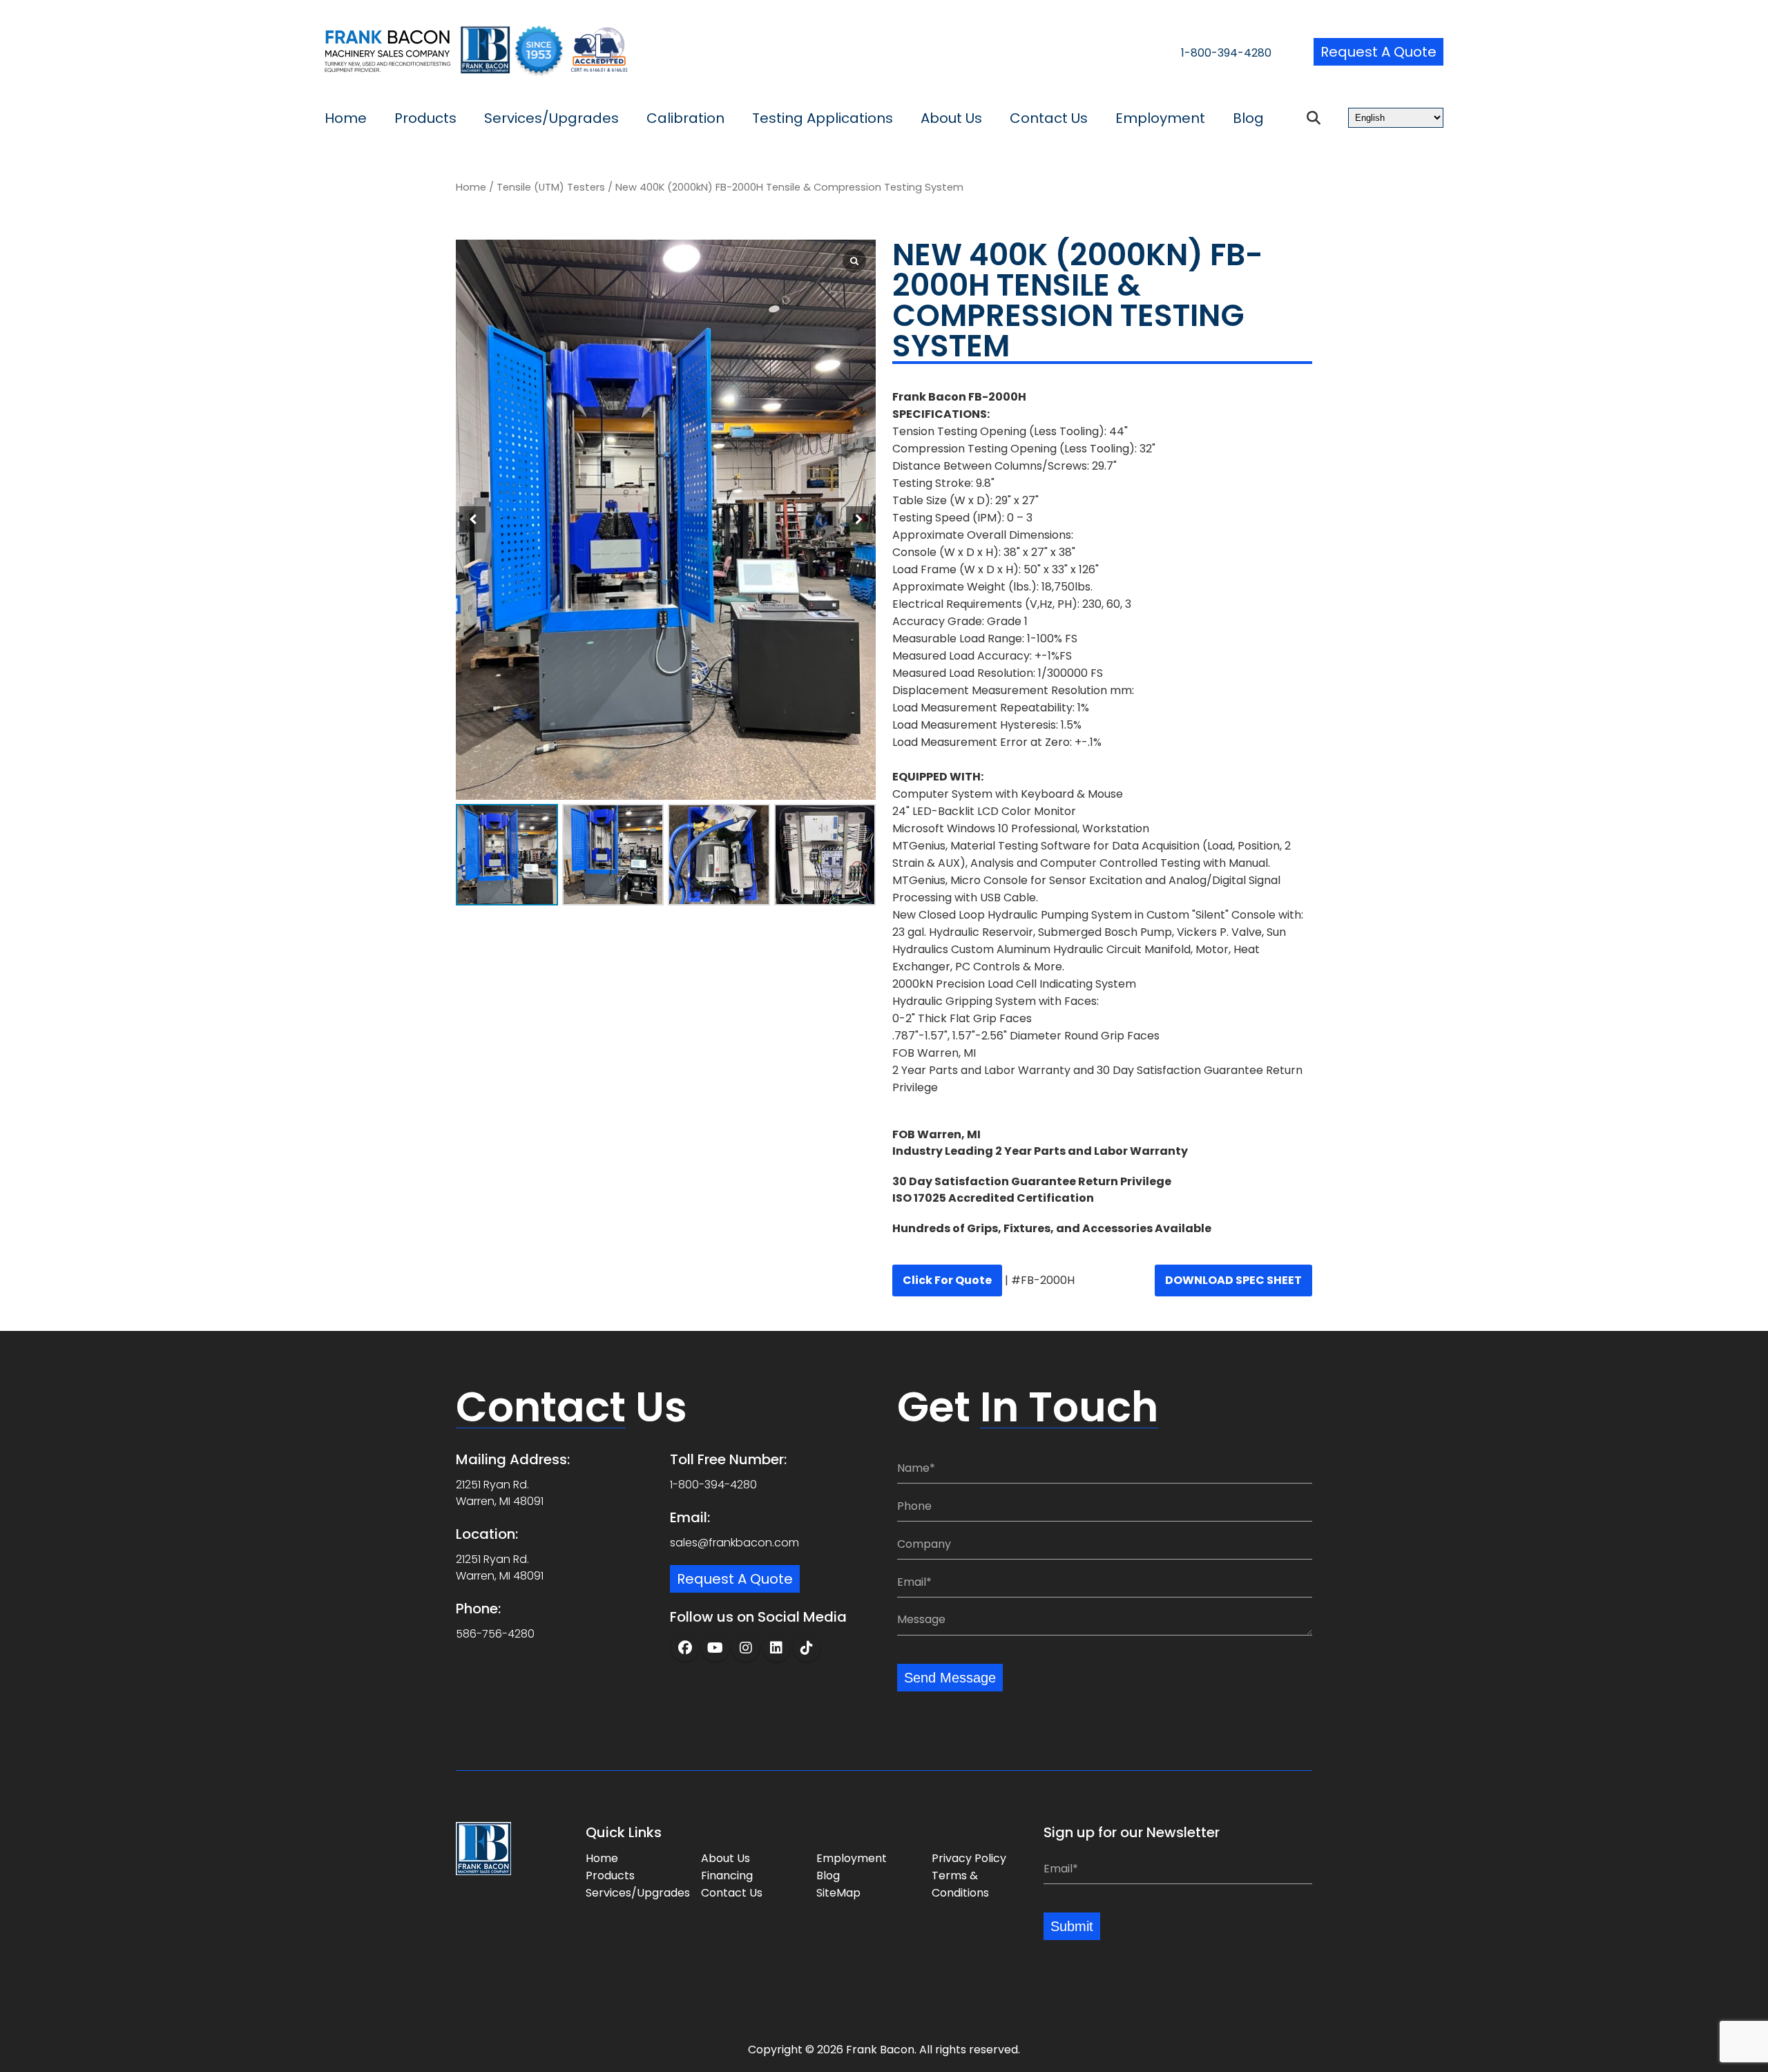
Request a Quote (1378, 52)
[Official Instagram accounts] (746, 1648)
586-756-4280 (495, 1634)
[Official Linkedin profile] (776, 1648)
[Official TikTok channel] (807, 1648)
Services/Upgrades (551, 118)
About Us (951, 118)
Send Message (950, 1678)
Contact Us (1049, 118)
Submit (1072, 1926)
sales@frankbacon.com (734, 1543)
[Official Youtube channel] (715, 1648)
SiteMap (838, 1893)
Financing (727, 1876)
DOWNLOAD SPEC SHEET (1233, 1280)
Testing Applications (823, 118)
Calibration (685, 118)
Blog (1248, 118)
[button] (859, 519)
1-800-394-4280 (1226, 53)
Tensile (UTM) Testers (551, 187)
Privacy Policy (969, 1858)
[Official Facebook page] (685, 1648)
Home (346, 118)
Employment (1160, 118)
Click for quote (947, 1280)
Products (425, 118)
